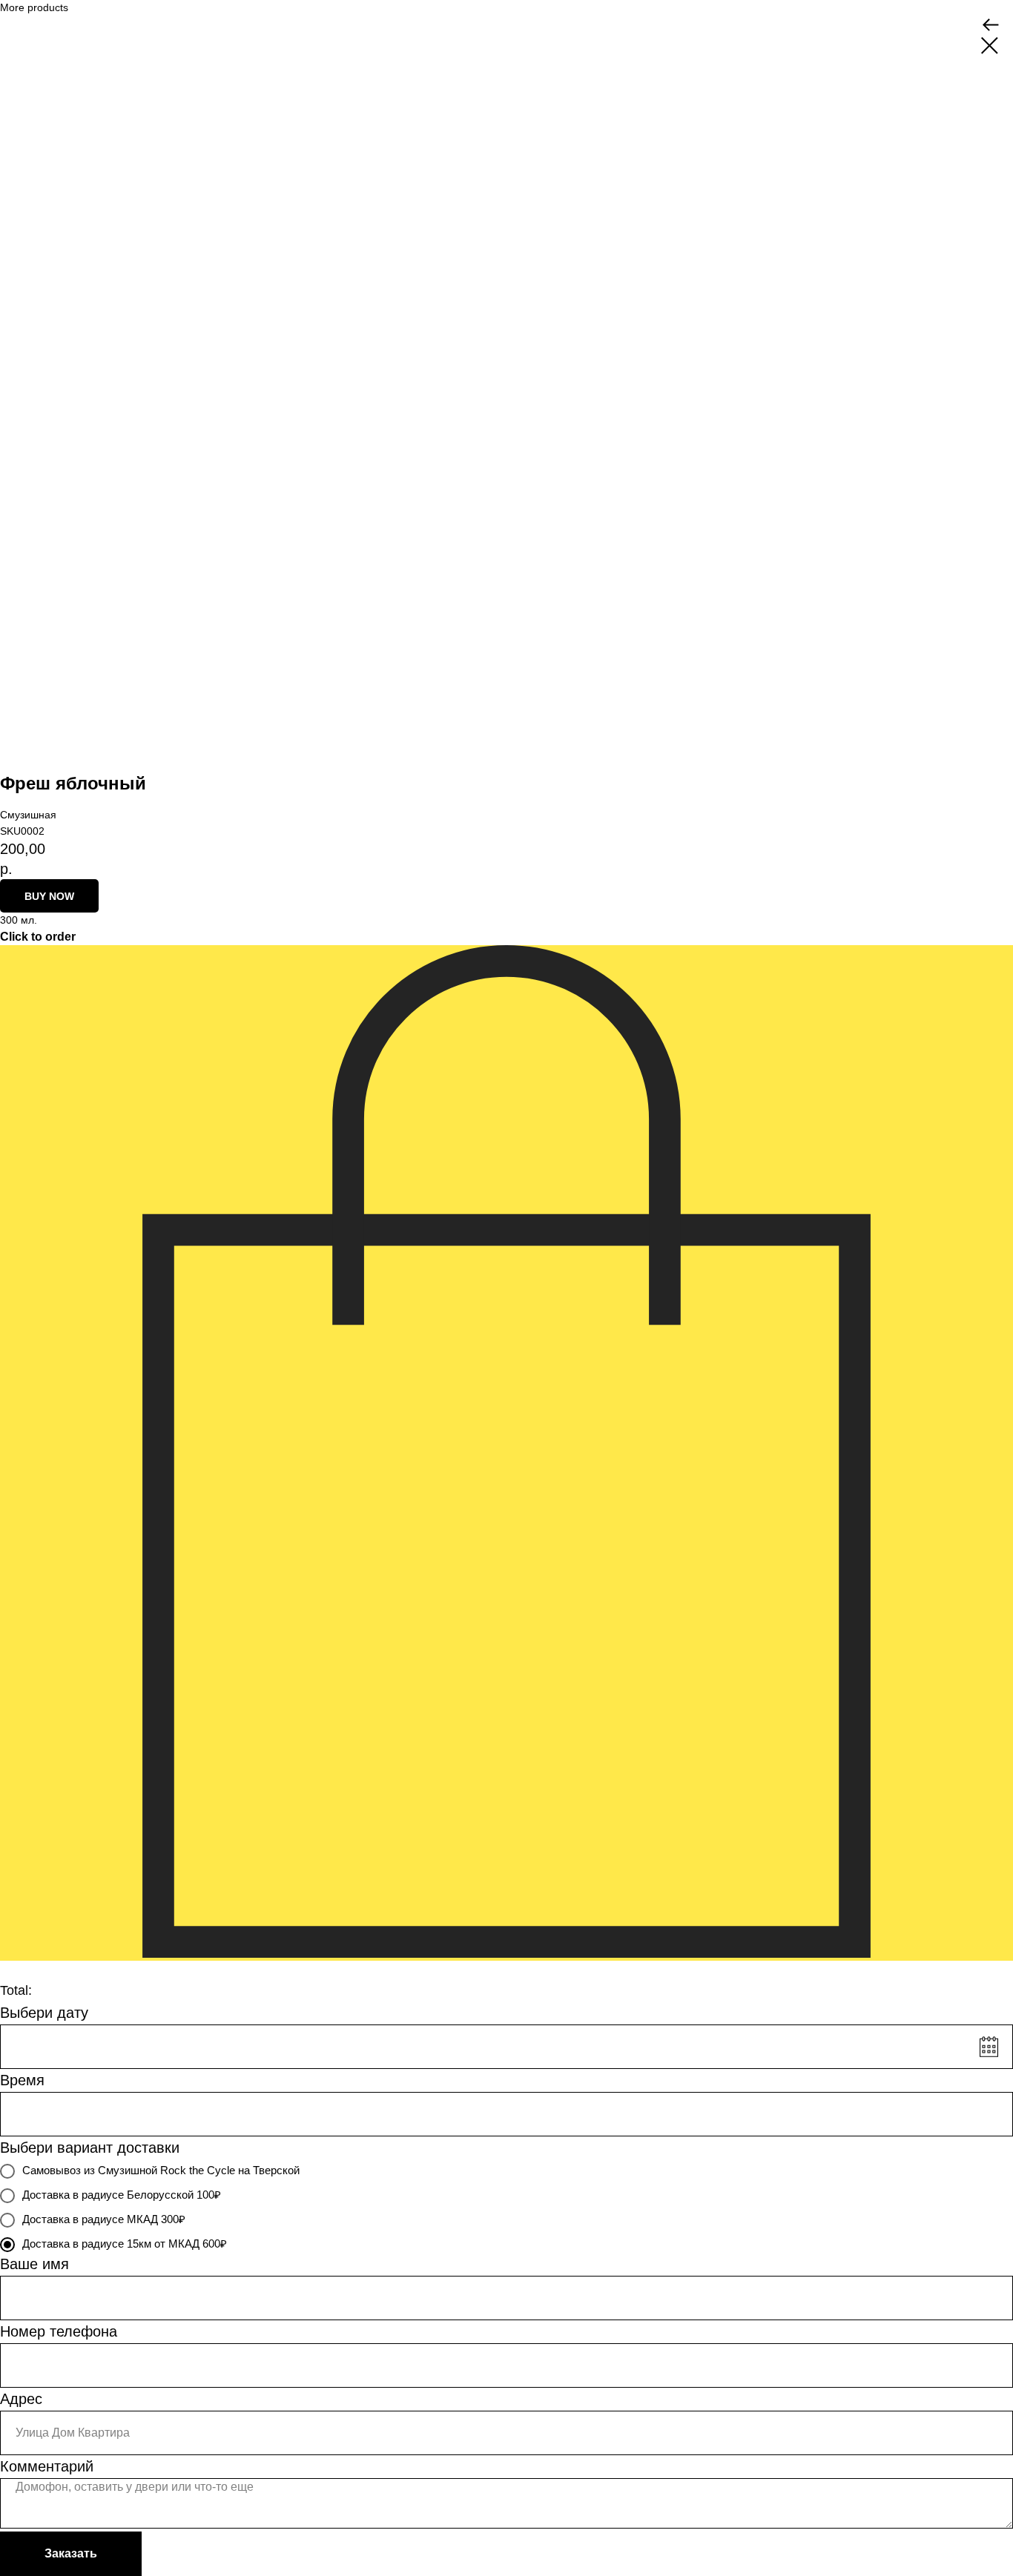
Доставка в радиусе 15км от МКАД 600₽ (125, 2244)
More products (34, 7)
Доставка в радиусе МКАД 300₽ (104, 2219)
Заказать (71, 2553)
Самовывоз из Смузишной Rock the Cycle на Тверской (161, 2170)
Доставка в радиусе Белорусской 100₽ (122, 2195)
